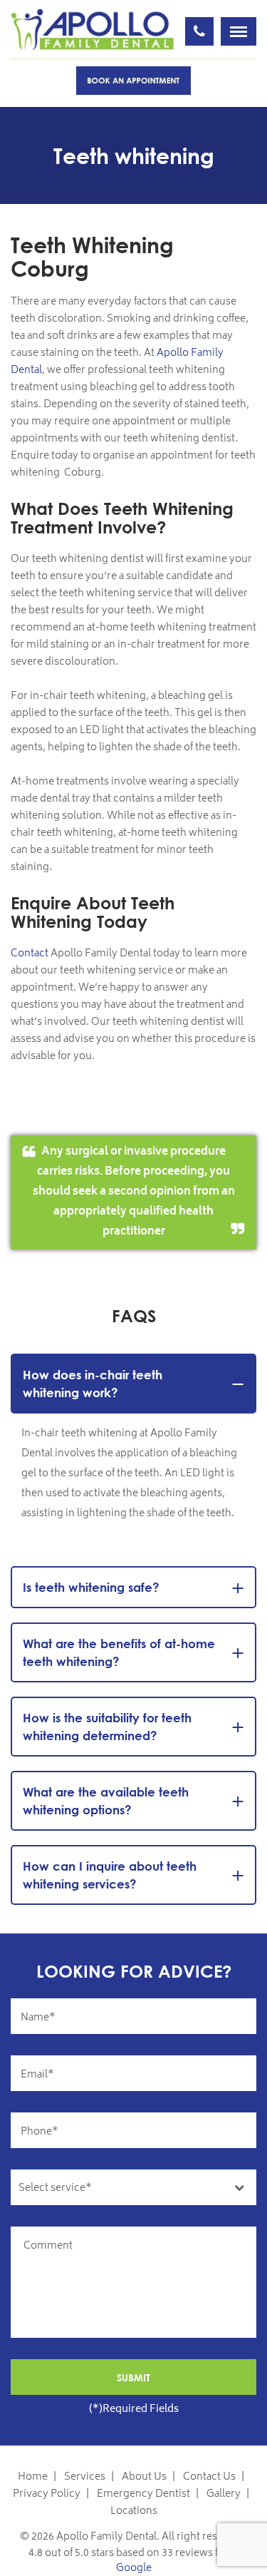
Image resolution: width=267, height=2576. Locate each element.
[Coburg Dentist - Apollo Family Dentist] (93, 30)
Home (33, 2477)
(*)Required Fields (134, 2409)
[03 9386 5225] (199, 31)
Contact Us (209, 2477)
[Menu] (239, 31)
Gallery (224, 2494)
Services (85, 2477)
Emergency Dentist (143, 2494)
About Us (144, 2477)
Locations (134, 2511)
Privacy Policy (47, 2494)
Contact (30, 954)
